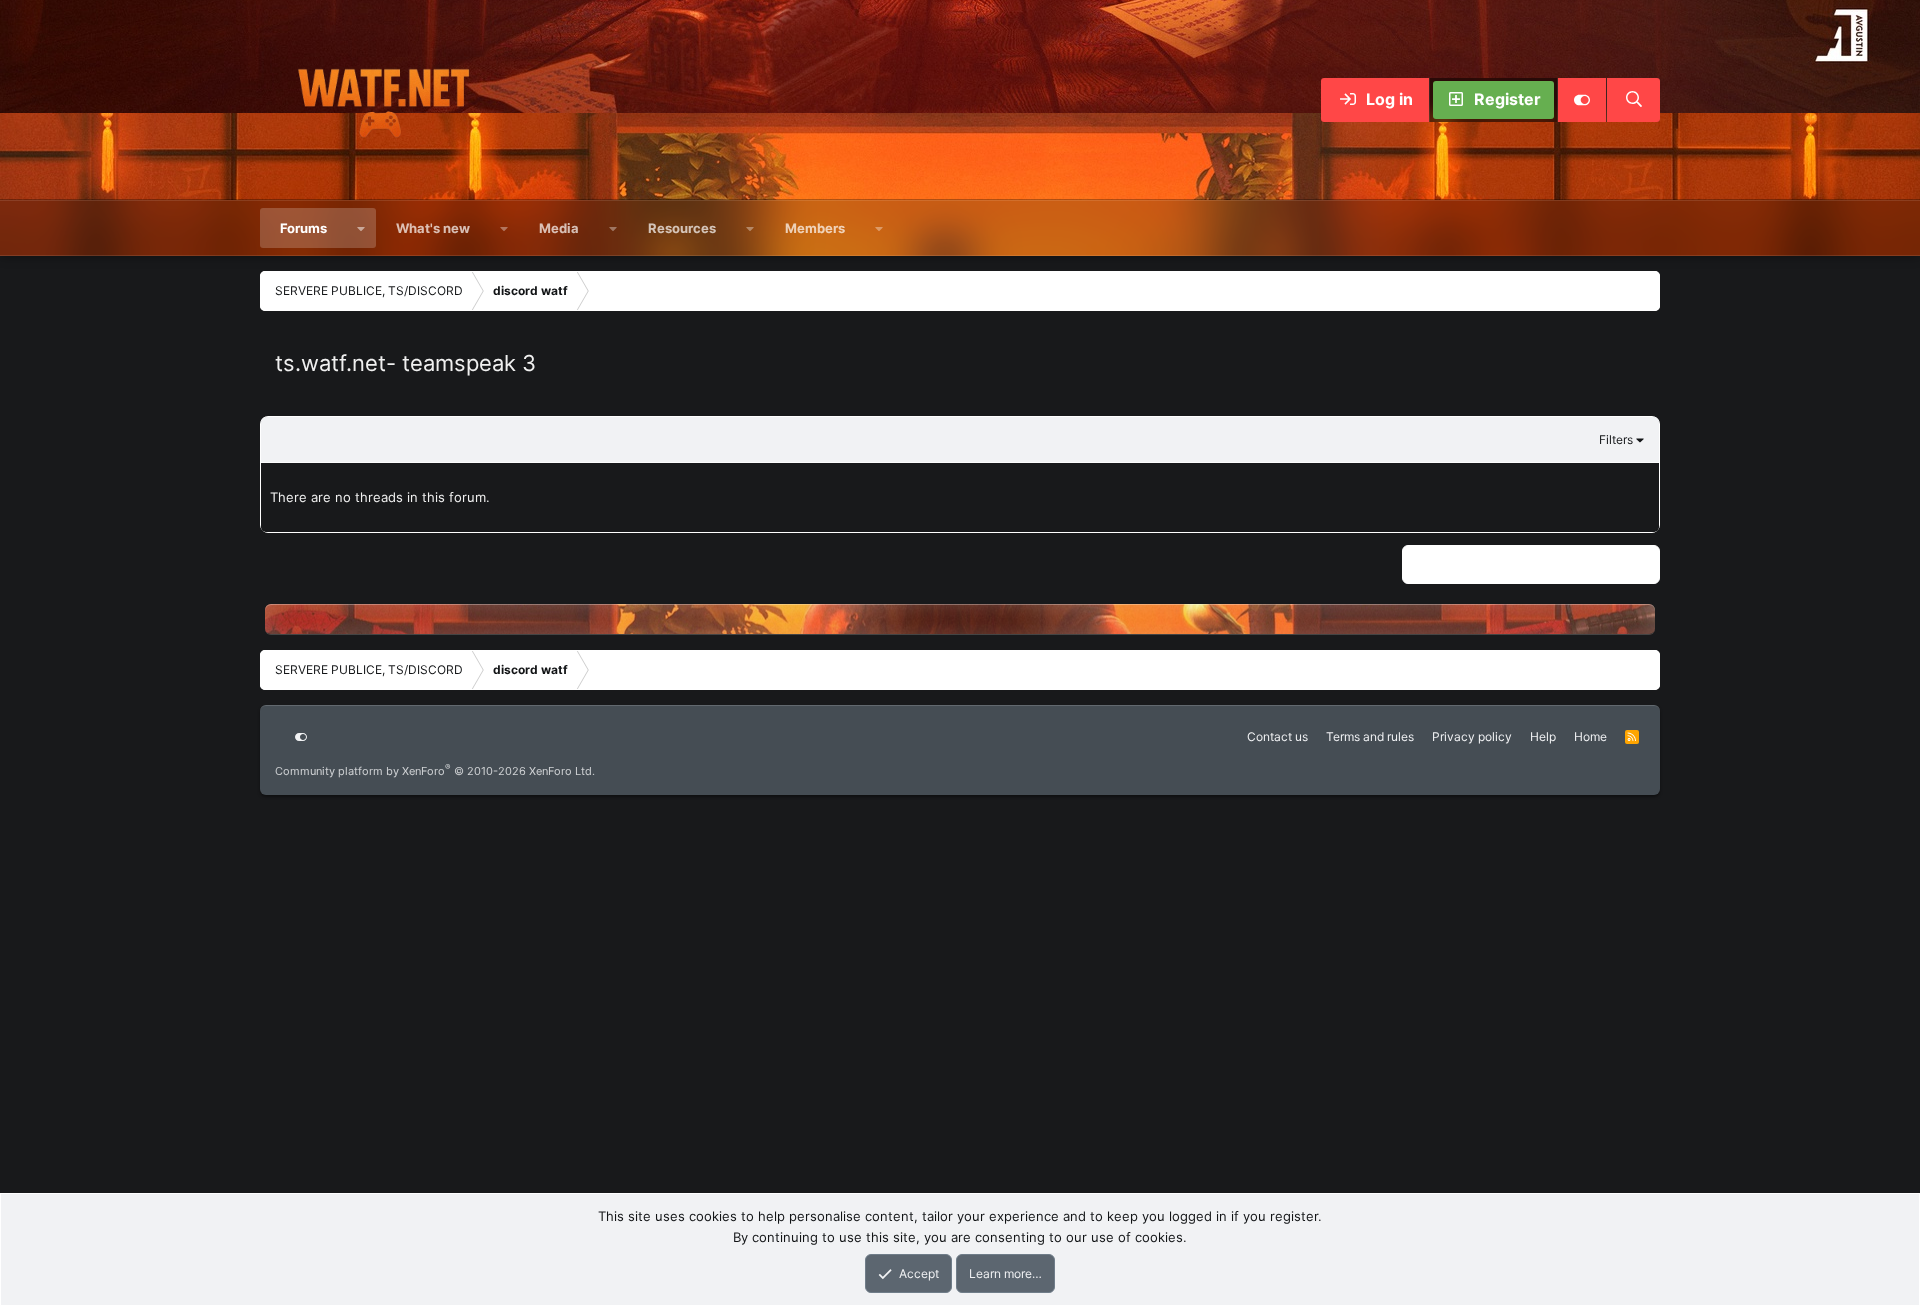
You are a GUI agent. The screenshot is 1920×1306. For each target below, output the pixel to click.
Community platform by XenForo (435, 771)
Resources (682, 228)
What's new (433, 228)
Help (1543, 736)
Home (1590, 736)
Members (815, 228)
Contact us (1277, 736)
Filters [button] (1616, 439)
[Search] (1633, 100)
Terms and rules (1370, 736)
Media (559, 228)
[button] (361, 228)
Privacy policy (1472, 736)
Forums (303, 228)
